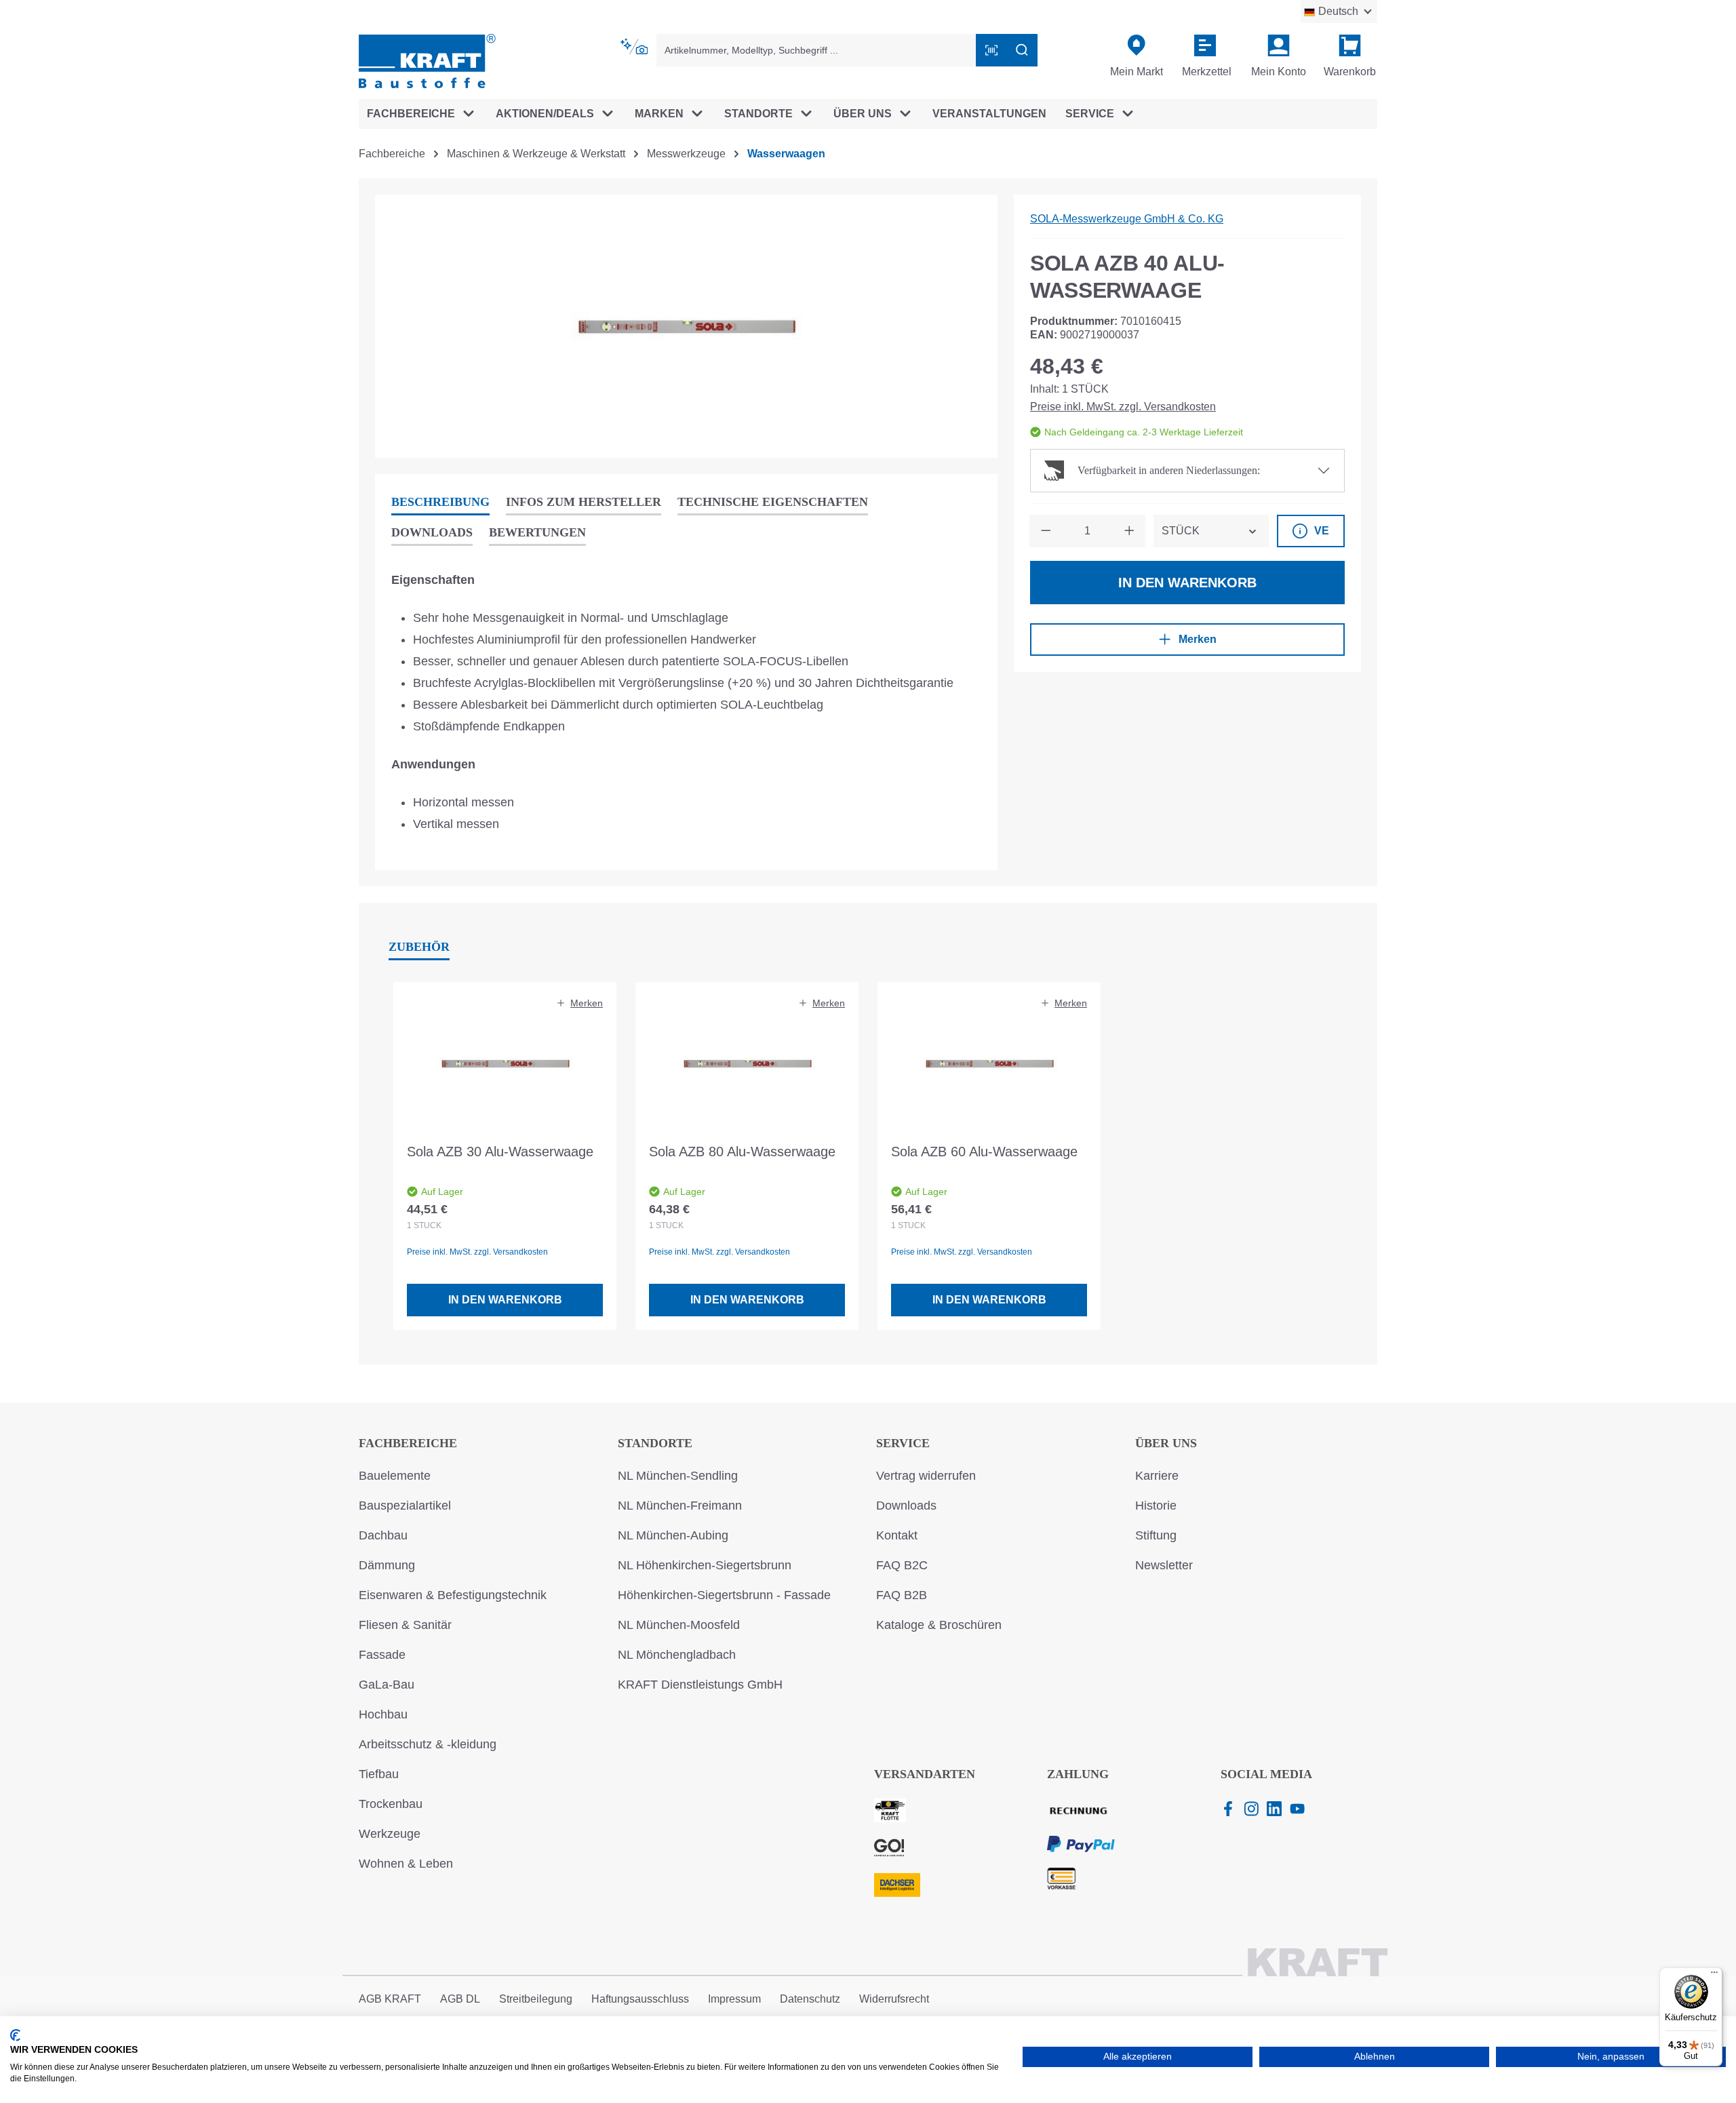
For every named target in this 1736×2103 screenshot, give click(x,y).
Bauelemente (395, 1476)
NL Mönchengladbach (677, 1655)
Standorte (655, 1443)
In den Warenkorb (1187, 583)
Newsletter (1164, 1565)
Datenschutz (810, 1999)
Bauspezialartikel (405, 1506)
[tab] (440, 503)
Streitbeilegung (536, 1999)
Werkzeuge (390, 1834)
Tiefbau (379, 1774)
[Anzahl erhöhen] (1129, 531)
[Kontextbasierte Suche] (635, 47)
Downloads (906, 1506)
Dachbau (383, 1535)
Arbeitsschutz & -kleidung (428, 1744)
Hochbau (383, 1714)
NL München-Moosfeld (679, 1625)
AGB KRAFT (390, 1999)
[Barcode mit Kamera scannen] (991, 50)
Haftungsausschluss (640, 1999)
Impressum (734, 1999)
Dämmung (387, 1565)
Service (903, 1443)
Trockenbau (391, 1804)
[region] (686, 326)
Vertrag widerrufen (926, 1476)
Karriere (1157, 1476)
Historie (1156, 1506)
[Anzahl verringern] (1046, 531)
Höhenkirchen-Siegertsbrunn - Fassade (724, 1595)
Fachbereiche (408, 1443)
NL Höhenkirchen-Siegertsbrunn (705, 1565)
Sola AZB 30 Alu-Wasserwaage (500, 1152)
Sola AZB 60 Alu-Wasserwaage (984, 1152)
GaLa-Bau (387, 1685)
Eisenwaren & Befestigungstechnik (453, 1595)
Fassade (382, 1655)
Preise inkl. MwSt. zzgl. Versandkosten (1123, 407)
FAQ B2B (902, 1595)
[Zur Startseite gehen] (427, 60)
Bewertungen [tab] (537, 532)
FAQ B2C (902, 1565)
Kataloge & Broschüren (939, 1625)
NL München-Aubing (673, 1535)
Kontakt (897, 1535)
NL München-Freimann (680, 1506)
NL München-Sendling (678, 1476)
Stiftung (1156, 1535)
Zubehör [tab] (419, 947)
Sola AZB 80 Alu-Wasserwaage (742, 1152)
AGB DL (460, 1999)
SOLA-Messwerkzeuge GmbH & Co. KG (1127, 219)
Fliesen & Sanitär (405, 1625)
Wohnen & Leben (406, 1864)
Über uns (1166, 1443)
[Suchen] (1022, 50)
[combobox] (816, 50)
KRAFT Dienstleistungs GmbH (700, 1685)
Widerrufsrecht (894, 1999)
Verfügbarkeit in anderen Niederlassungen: (1169, 470)
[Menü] (1714, 1976)
